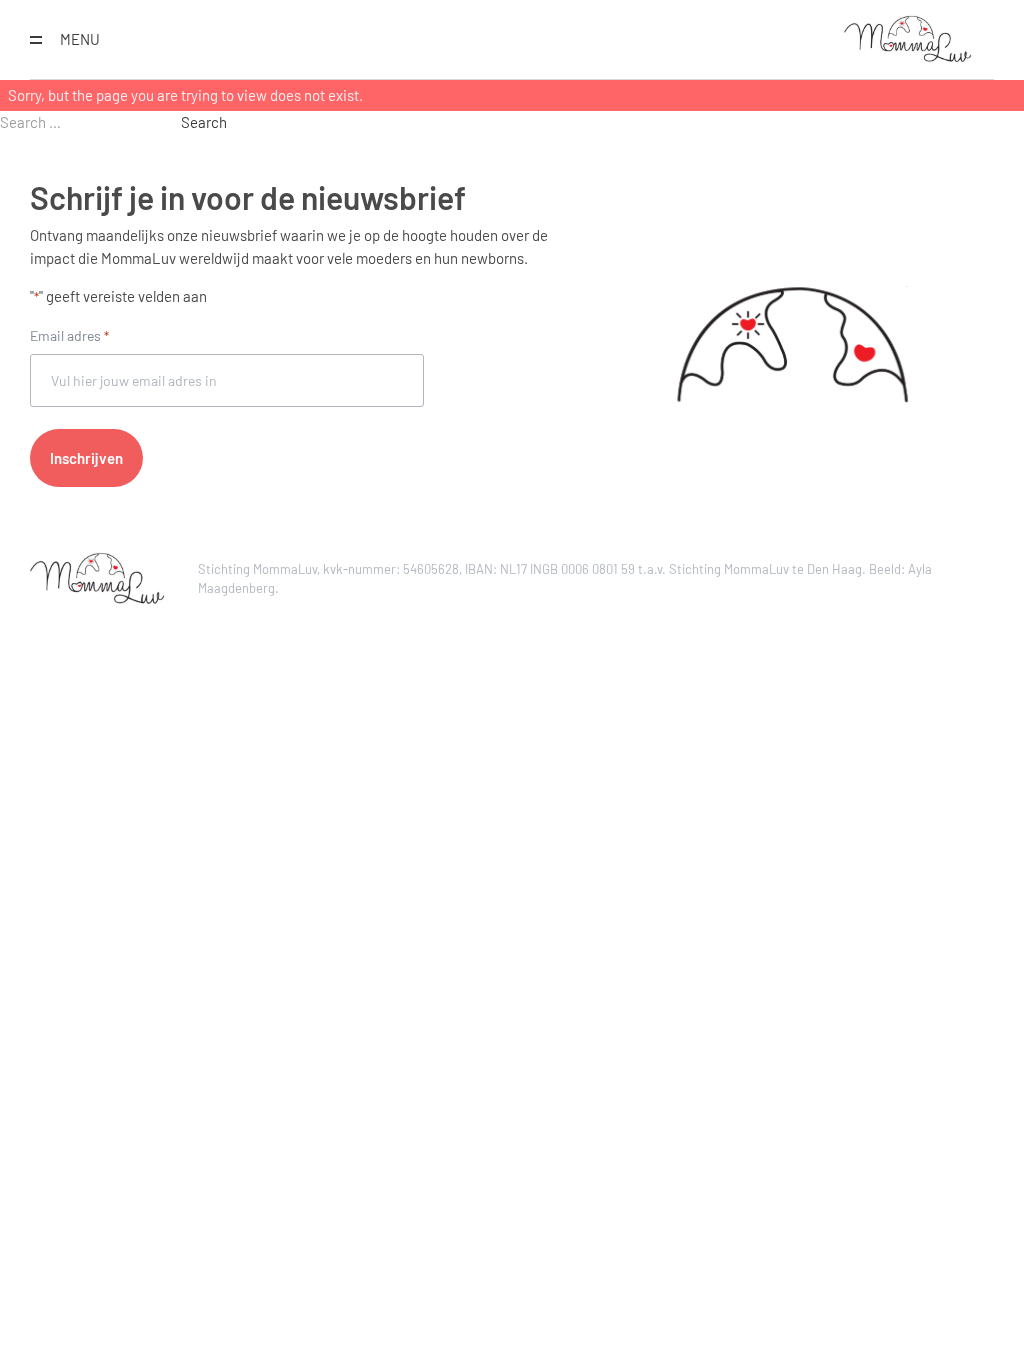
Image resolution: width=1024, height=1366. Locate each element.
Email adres (69, 335)
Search (204, 122)
